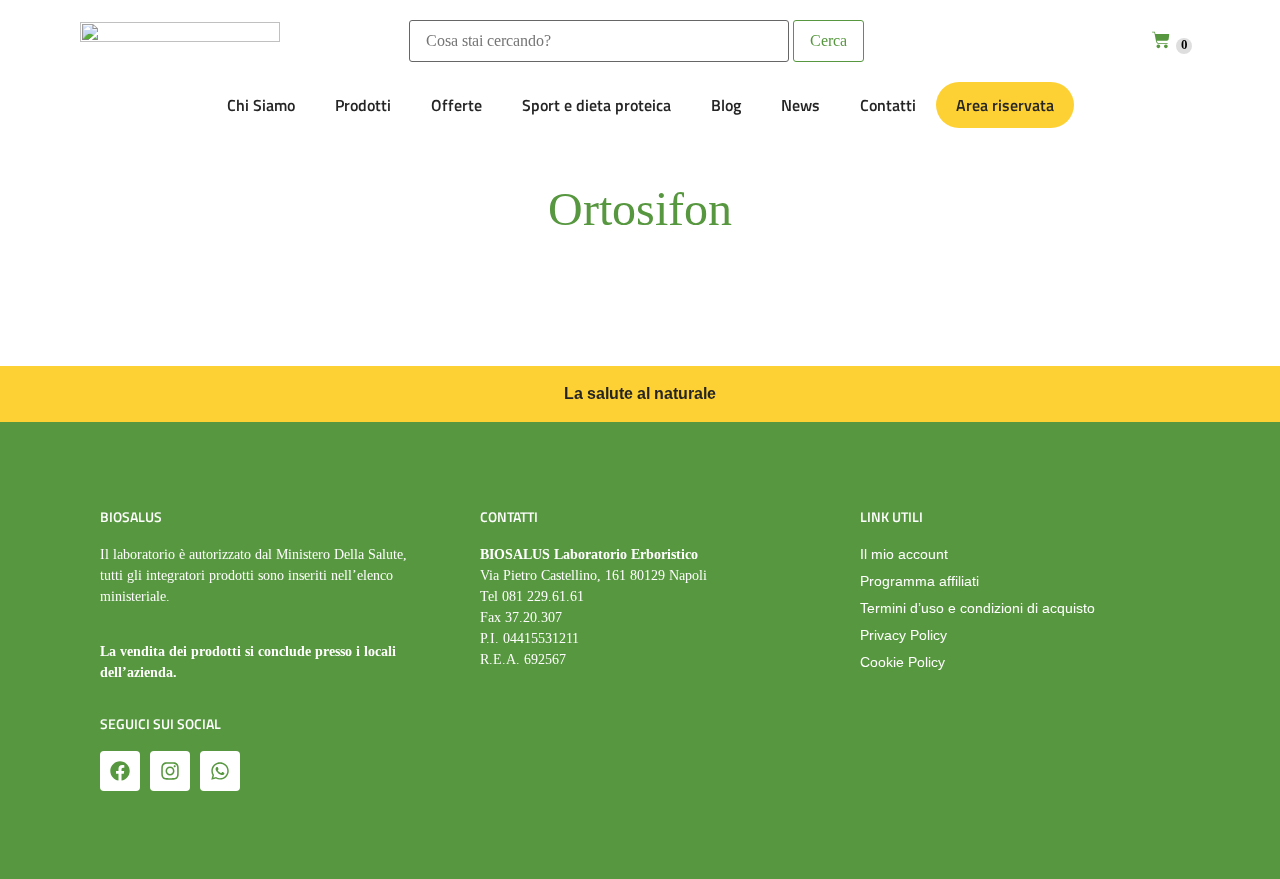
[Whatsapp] (220, 771)
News (800, 105)
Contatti (888, 105)
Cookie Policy (902, 662)
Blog (726, 105)
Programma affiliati (919, 581)
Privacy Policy (903, 635)
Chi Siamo (261, 105)
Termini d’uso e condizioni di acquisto (977, 608)
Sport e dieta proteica (596, 105)
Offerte (456, 105)
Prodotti (363, 105)
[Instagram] (170, 771)
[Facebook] (120, 771)
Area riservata (1005, 105)
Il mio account (904, 554)
